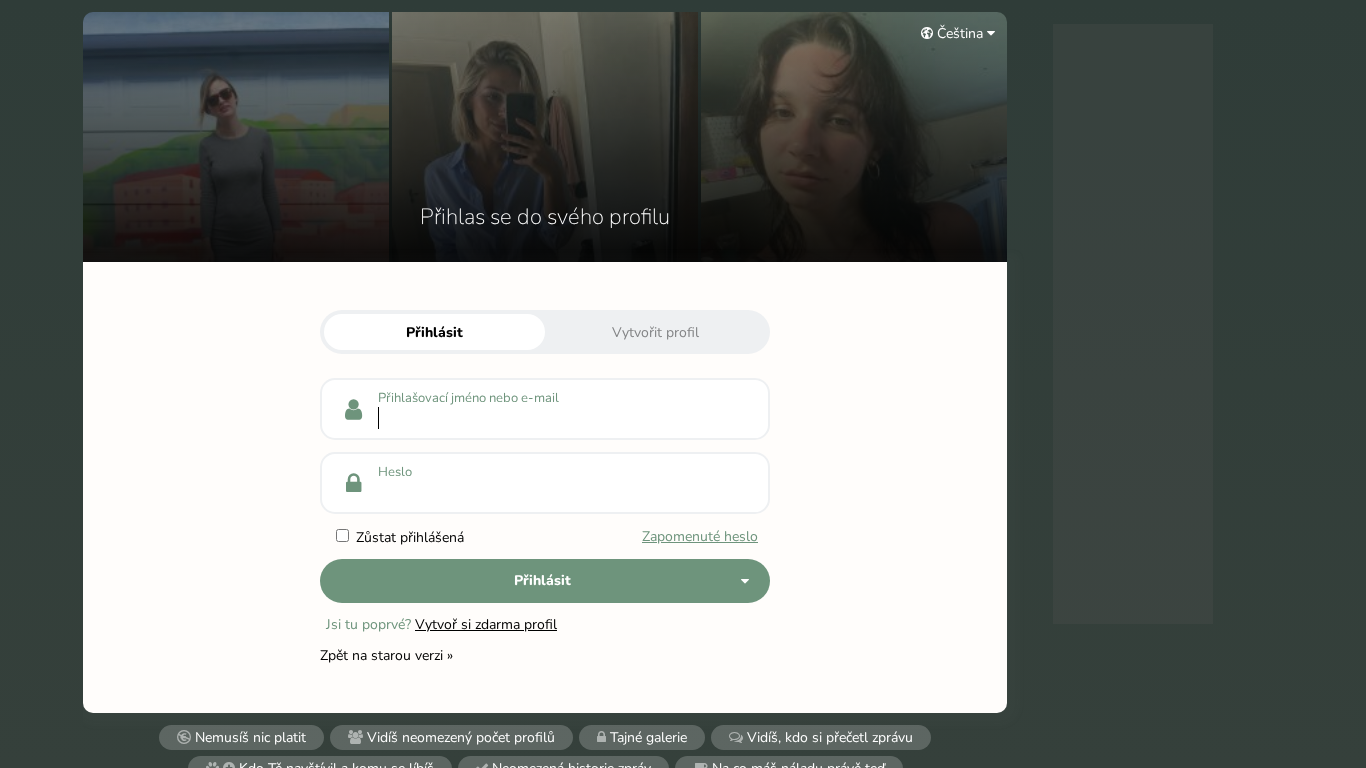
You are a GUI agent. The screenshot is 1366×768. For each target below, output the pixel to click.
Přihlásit (434, 332)
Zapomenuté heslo (700, 536)
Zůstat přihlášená (408, 537)
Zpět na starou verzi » (386, 655)
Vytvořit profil (655, 332)
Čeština (960, 33)
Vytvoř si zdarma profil (486, 624)
